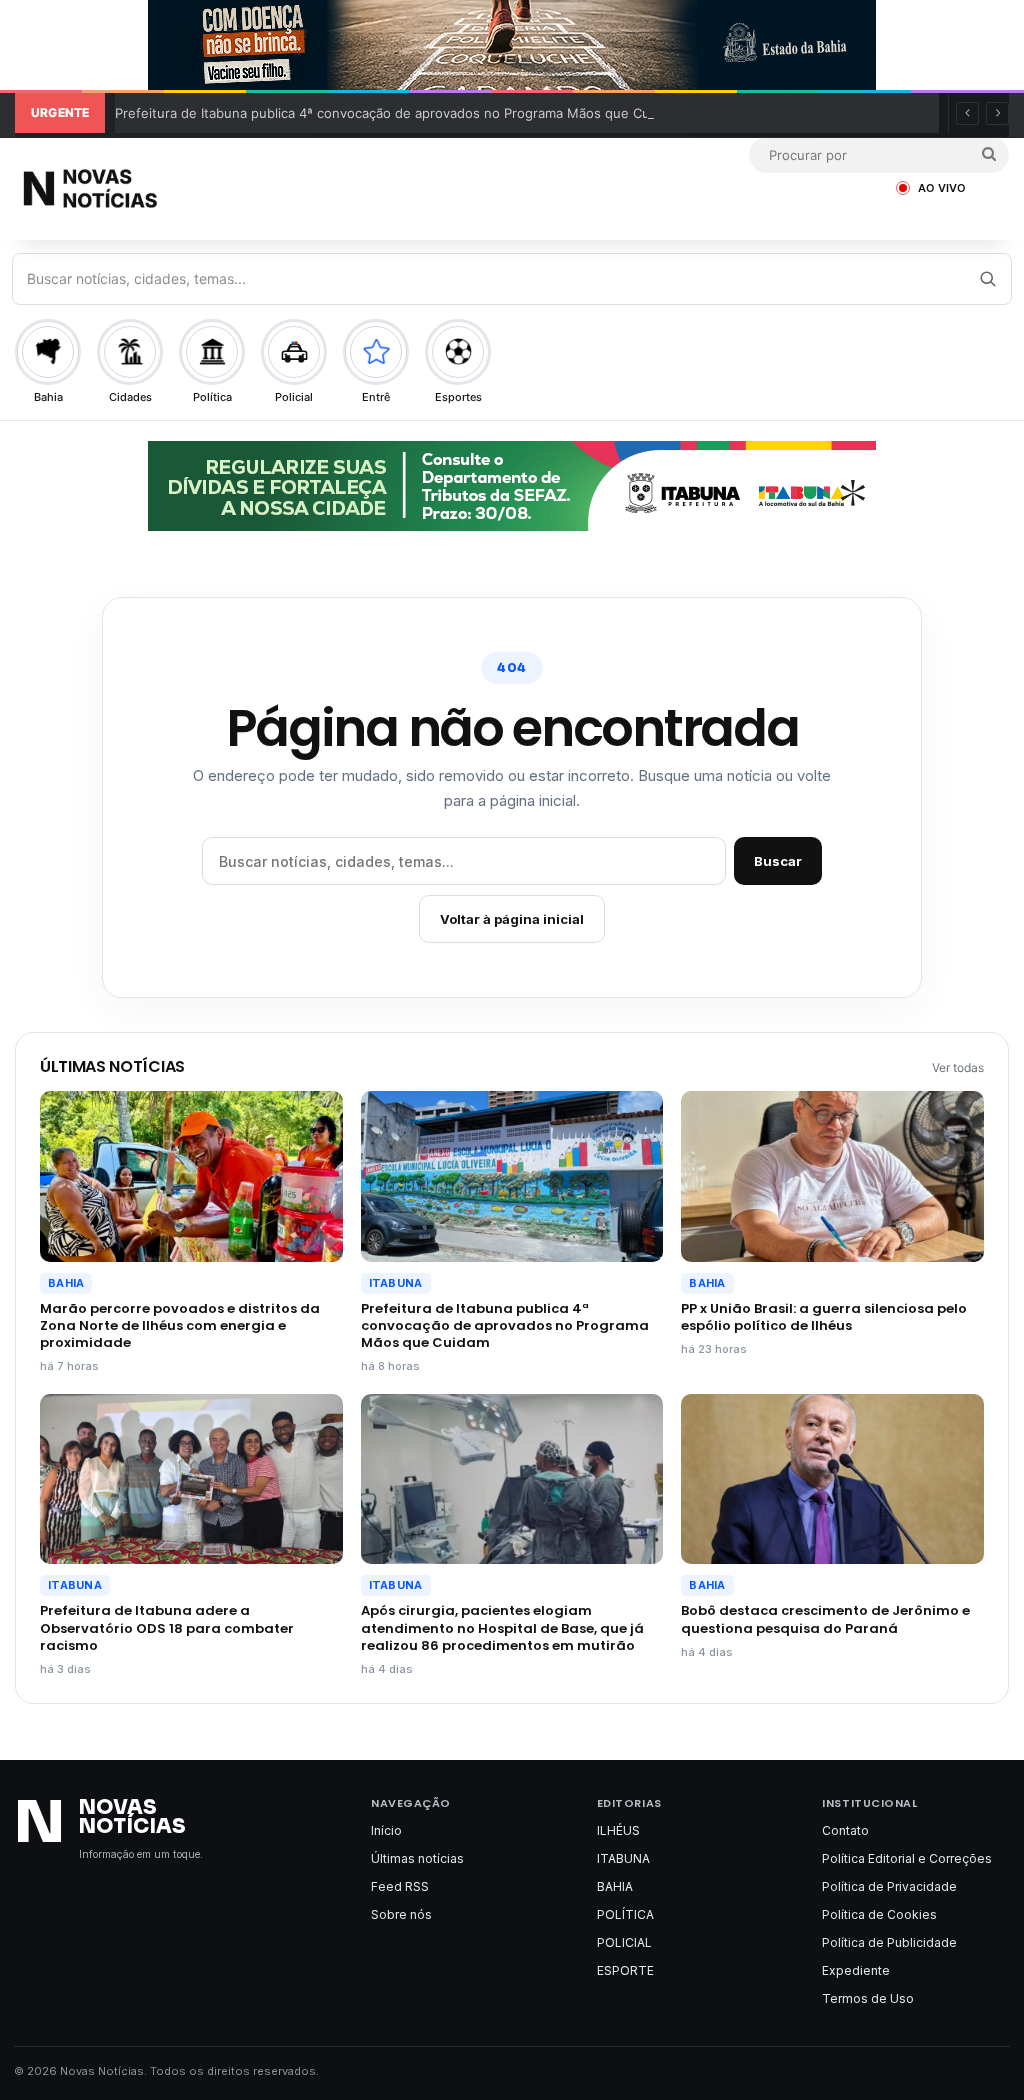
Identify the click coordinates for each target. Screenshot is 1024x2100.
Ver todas (958, 1067)
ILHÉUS (618, 1830)
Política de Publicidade (889, 1942)
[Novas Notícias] (140, 188)
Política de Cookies (879, 1914)
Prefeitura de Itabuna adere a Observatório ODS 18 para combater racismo (167, 1627)
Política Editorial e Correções (907, 1858)
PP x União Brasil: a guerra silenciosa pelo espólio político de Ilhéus (824, 1317)
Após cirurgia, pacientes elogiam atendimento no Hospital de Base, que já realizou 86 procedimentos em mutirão (502, 1627)
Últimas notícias (417, 1858)
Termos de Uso (868, 1998)
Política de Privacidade (889, 1886)
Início (386, 1830)
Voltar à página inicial (512, 919)
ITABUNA (396, 1283)
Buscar (778, 861)
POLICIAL (624, 1942)
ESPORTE (625, 1970)
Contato (845, 1830)
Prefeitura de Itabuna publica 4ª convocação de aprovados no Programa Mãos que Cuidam (397, 113)
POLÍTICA (625, 1914)
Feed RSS (400, 1886)
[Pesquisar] (987, 279)
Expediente (856, 1970)
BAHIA (66, 1283)
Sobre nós (401, 1914)
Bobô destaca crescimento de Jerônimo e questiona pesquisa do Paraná (825, 1619)
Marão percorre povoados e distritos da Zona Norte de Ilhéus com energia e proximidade (180, 1325)
